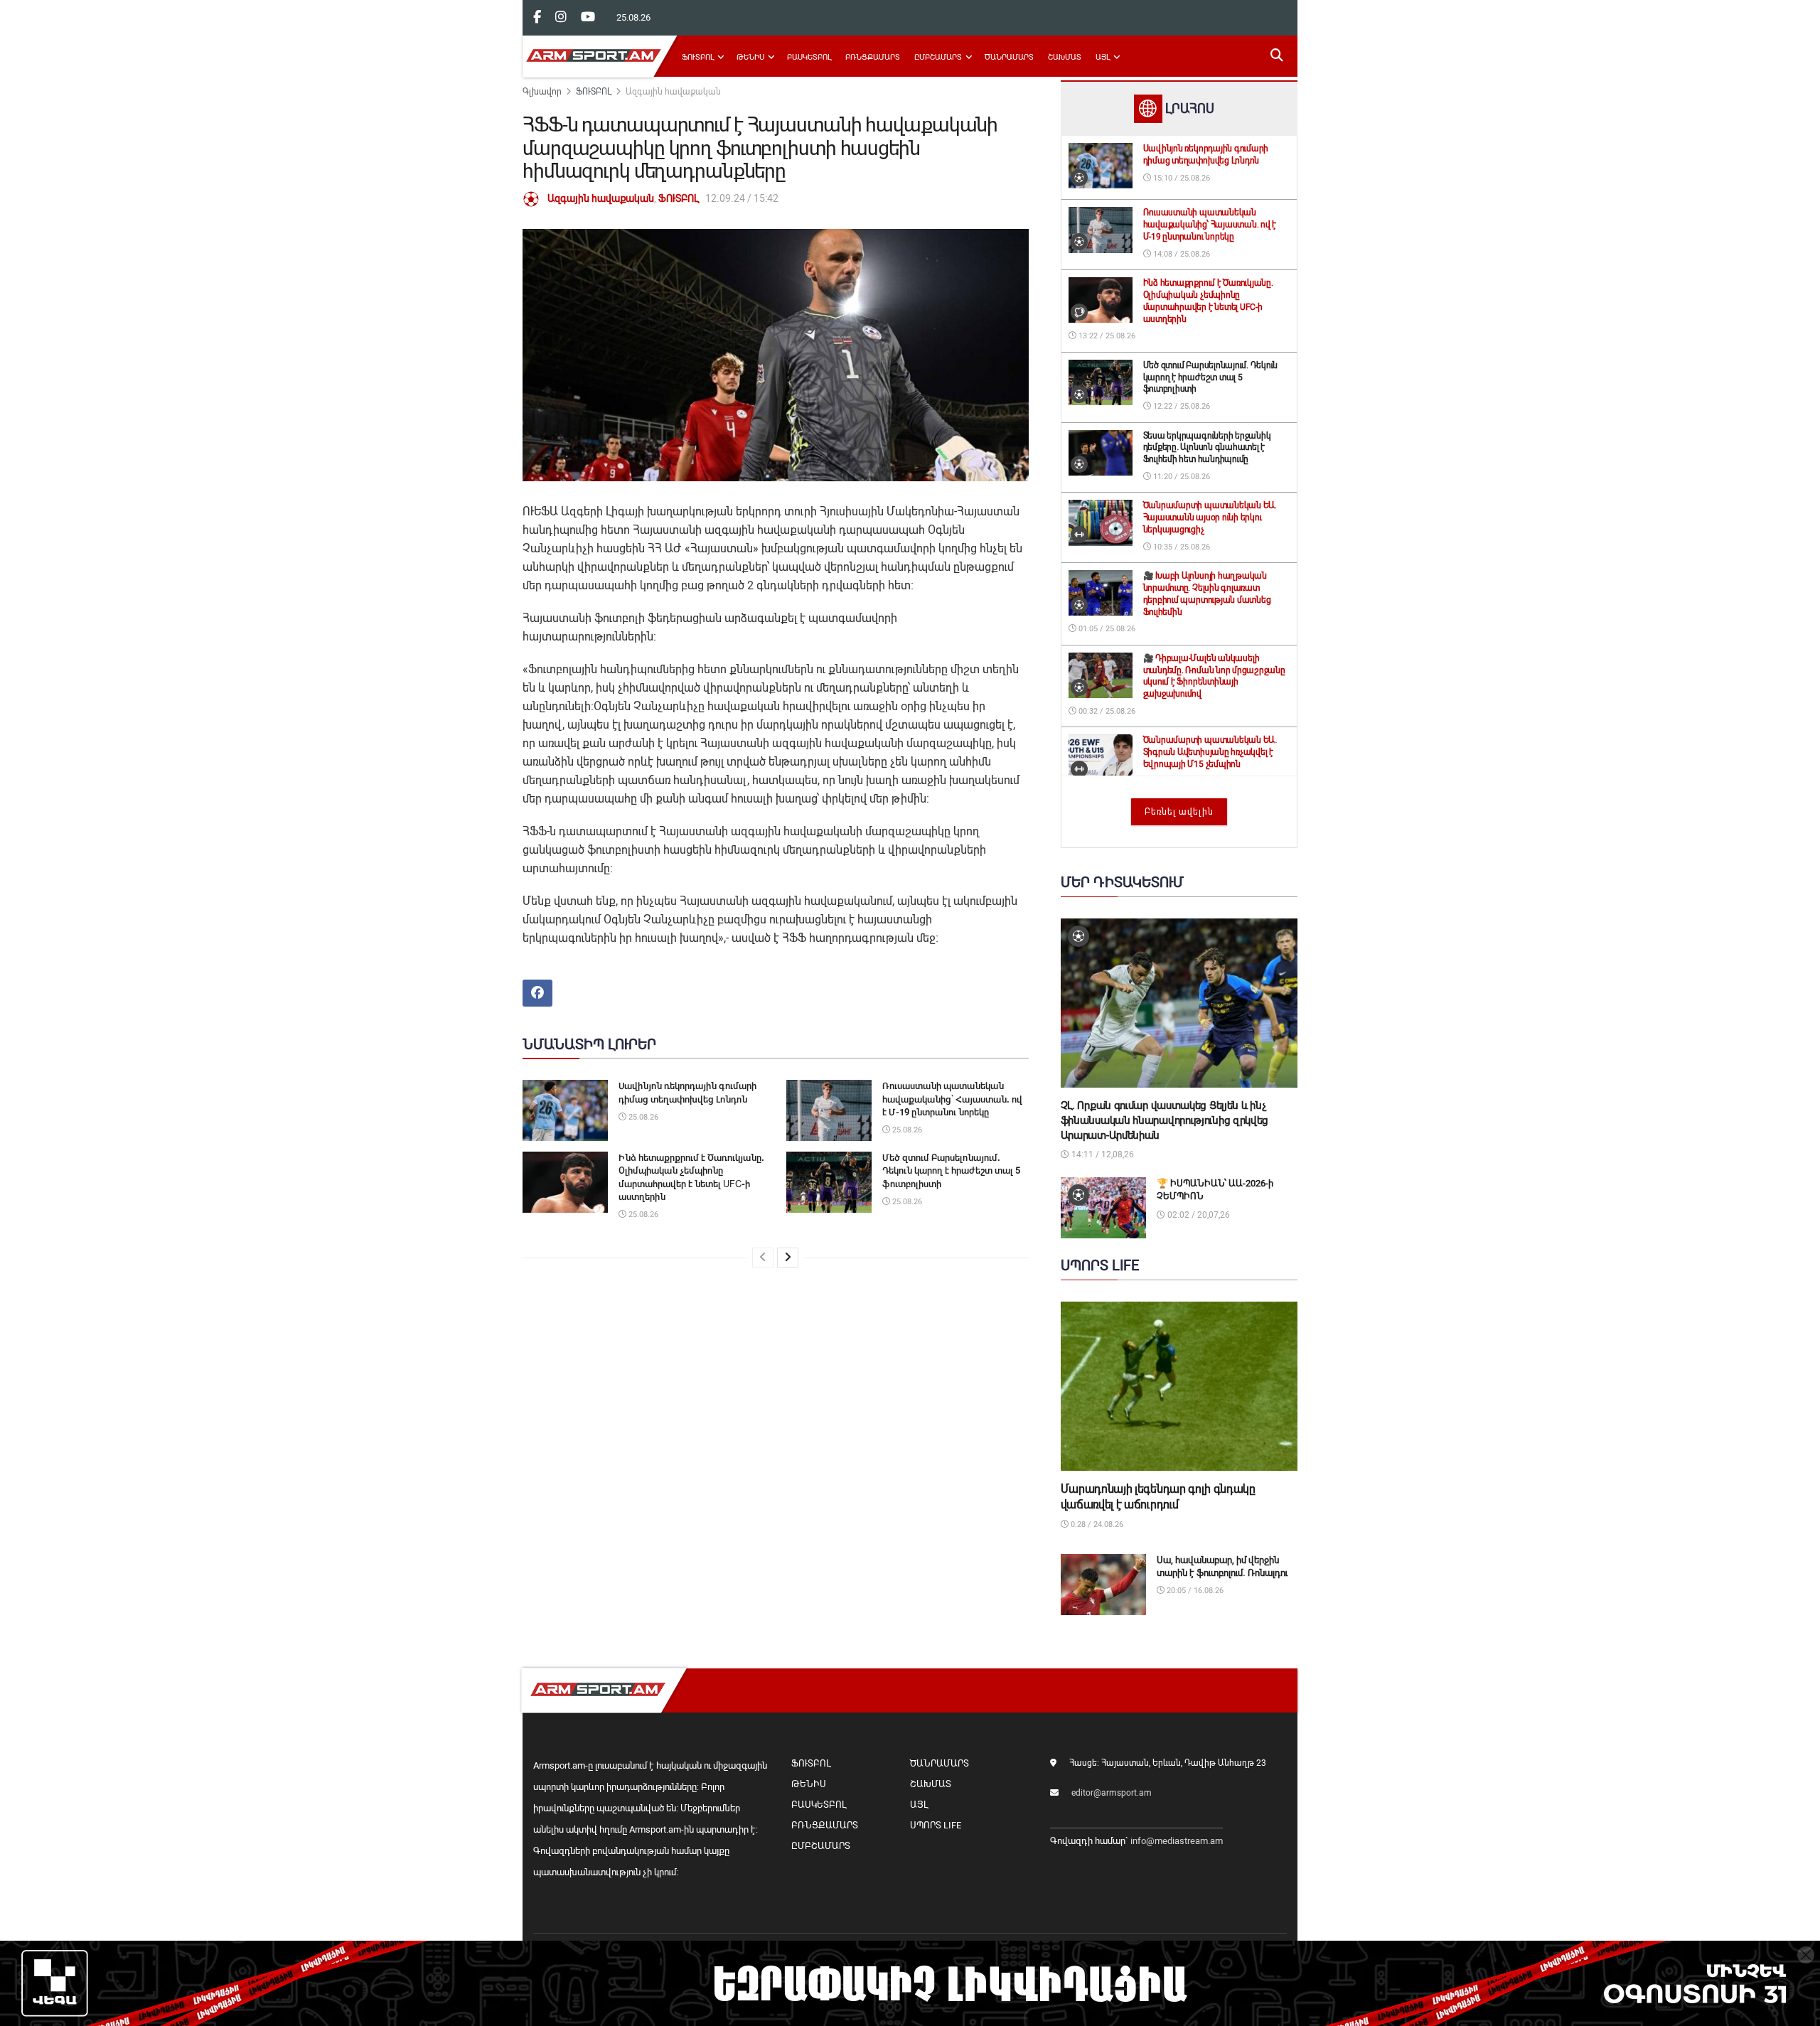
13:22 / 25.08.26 (1106, 336)
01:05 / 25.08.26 (1106, 629)
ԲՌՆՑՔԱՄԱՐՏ (873, 57)
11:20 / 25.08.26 (1181, 477)
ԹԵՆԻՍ (750, 57)
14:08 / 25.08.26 (1181, 254)
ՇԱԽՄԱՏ (1065, 57)
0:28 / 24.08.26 (1096, 1524)
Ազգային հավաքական (673, 92)
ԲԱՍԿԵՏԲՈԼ (809, 57)
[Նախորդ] (763, 1258)
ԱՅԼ (1103, 57)
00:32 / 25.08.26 (1106, 711)
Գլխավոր (542, 92)
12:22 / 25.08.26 (1181, 406)
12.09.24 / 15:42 (742, 198)
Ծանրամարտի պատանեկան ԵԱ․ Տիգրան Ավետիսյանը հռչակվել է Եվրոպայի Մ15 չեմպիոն (1210, 752)
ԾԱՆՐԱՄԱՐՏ (1009, 57)
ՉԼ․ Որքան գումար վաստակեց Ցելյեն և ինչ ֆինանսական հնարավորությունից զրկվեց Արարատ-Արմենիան (1165, 1120)
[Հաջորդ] (788, 1258)
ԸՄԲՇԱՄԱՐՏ (938, 57)
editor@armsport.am (1112, 1793)
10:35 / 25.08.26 (1181, 547)
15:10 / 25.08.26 (1181, 178)
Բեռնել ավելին (1179, 812)
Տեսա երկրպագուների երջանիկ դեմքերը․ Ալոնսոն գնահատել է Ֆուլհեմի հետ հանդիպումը (1207, 448)
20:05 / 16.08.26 (1194, 1591)
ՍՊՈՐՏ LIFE (936, 1825)
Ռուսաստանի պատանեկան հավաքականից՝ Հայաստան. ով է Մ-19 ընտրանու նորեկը (952, 1099)
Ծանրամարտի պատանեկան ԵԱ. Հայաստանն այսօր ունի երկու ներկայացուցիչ (1210, 518)
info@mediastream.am (1177, 1841)
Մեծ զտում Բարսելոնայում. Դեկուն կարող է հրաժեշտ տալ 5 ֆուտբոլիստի (951, 1170)
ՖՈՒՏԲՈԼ (698, 57)
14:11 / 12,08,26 (1102, 1154)
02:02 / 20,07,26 (1198, 1215)
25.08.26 (642, 1117)
